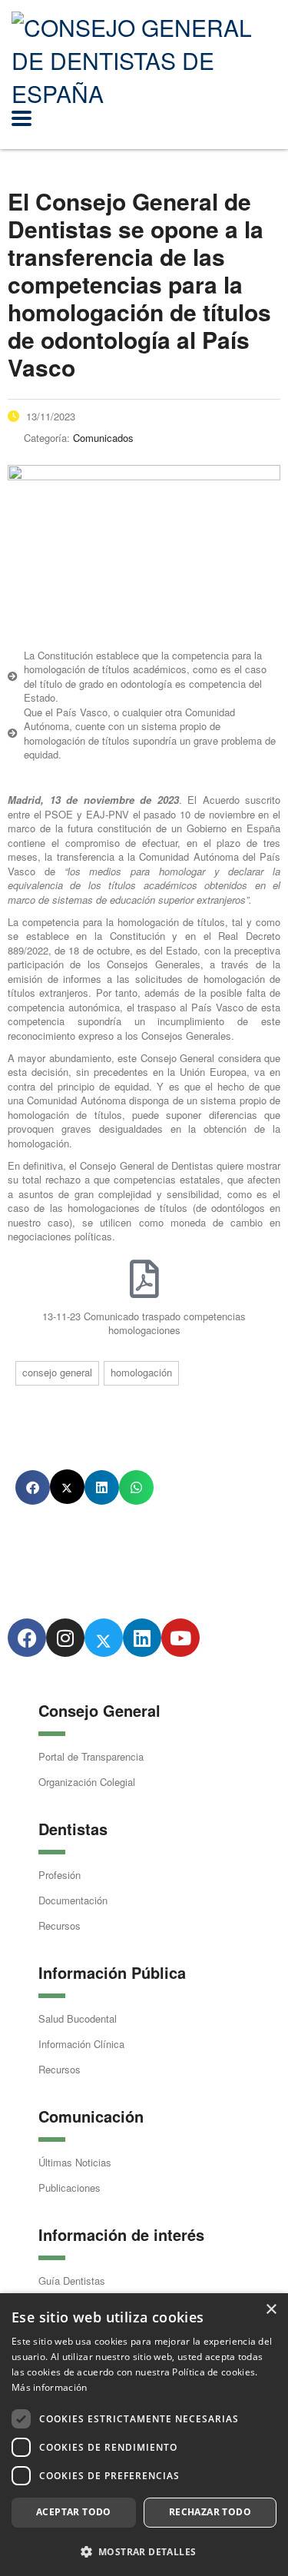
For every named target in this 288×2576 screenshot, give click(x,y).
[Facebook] (27, 1638)
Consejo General (57, 1372)
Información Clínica (81, 2044)
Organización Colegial (87, 1782)
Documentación (73, 1900)
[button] (33, 1487)
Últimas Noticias (75, 2162)
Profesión (60, 1875)
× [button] (271, 2310)
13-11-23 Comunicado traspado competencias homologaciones (144, 1323)
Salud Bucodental (78, 2018)
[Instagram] (65, 1638)
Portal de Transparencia (91, 1756)
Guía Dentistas (72, 2281)
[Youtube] (180, 1638)
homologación (141, 1372)
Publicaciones (70, 2188)
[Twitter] (104, 1638)
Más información (50, 2387)
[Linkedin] (142, 1638)
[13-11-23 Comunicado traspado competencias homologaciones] (144, 1279)
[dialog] (144, 2435)
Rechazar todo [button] (210, 2512)
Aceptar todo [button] (74, 2512)
